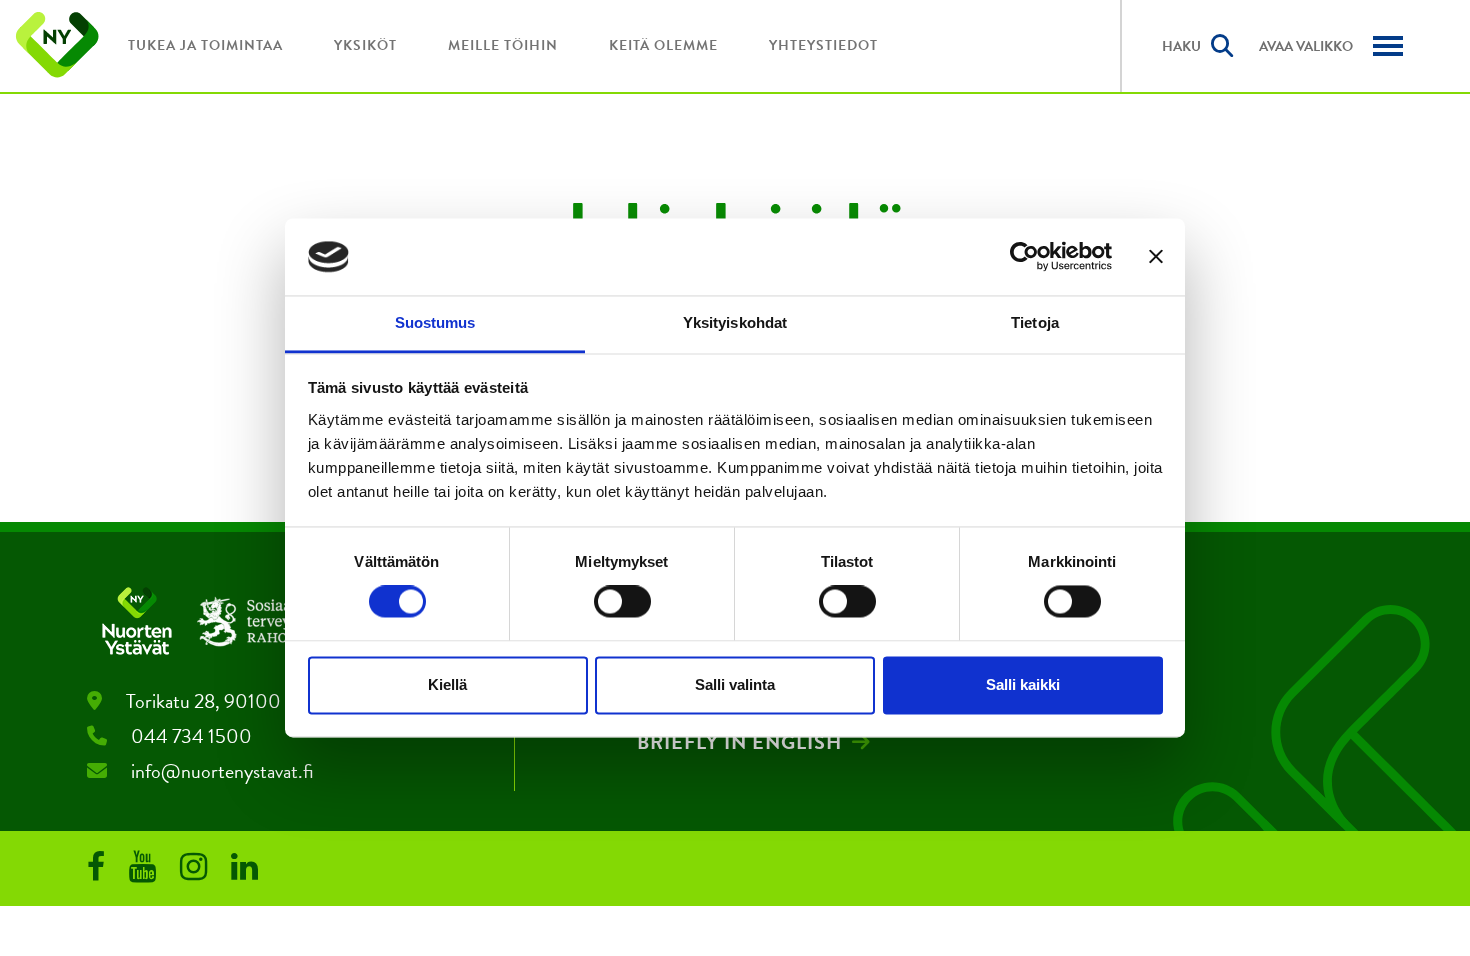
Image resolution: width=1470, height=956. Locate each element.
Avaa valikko (1306, 46)
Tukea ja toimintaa (205, 45)
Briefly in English (739, 742)
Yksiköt (365, 45)
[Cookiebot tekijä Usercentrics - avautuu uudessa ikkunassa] (1024, 257)
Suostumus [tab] (435, 322)
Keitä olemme (663, 45)
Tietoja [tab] (1035, 322)
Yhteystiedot (823, 45)
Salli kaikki (1023, 684)
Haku (1181, 46)
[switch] (622, 602)
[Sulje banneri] (1156, 257)
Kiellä (447, 684)
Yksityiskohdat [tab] (735, 322)
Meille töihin (503, 45)
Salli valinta (735, 684)
